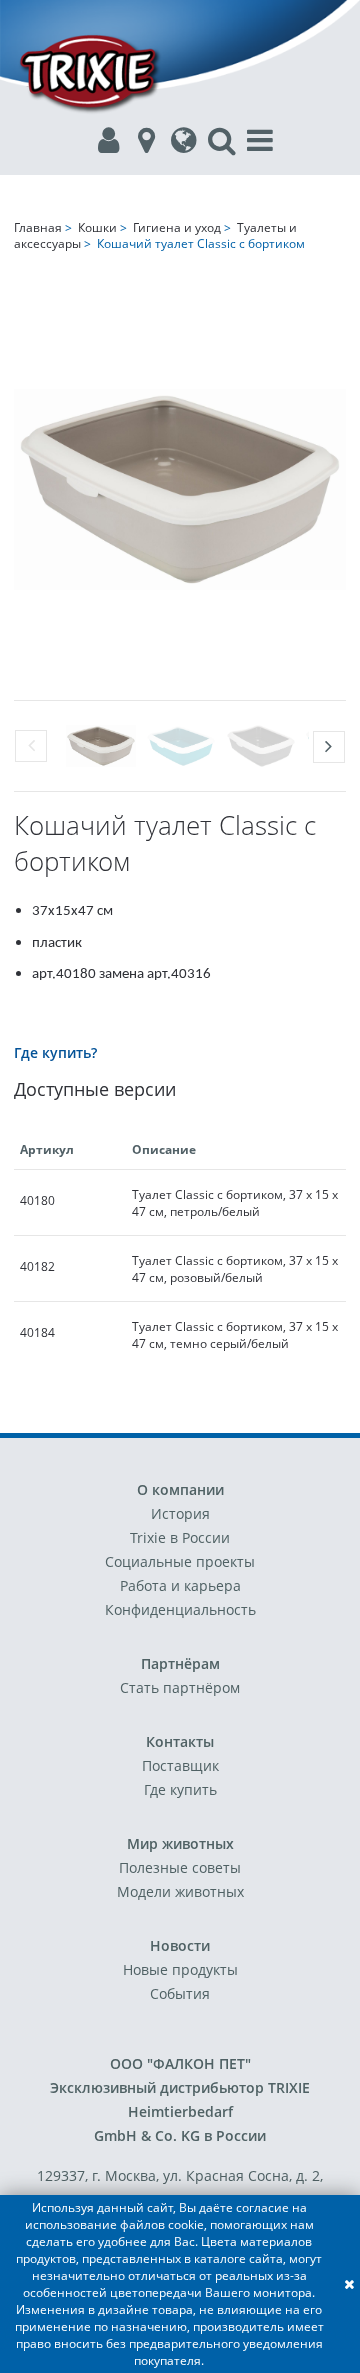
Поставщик (180, 1765)
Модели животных (180, 1891)
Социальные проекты (180, 1561)
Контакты (180, 1741)
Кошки (97, 227)
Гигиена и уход (177, 227)
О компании (180, 1489)
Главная (38, 227)
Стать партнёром (180, 1687)
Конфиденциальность (180, 1609)
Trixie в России (180, 1537)
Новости (180, 1945)
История (180, 1513)
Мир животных (180, 1843)
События (180, 1993)
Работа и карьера (180, 1585)
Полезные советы (180, 1867)
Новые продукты (180, 1969)
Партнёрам (180, 1663)
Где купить (180, 1789)
